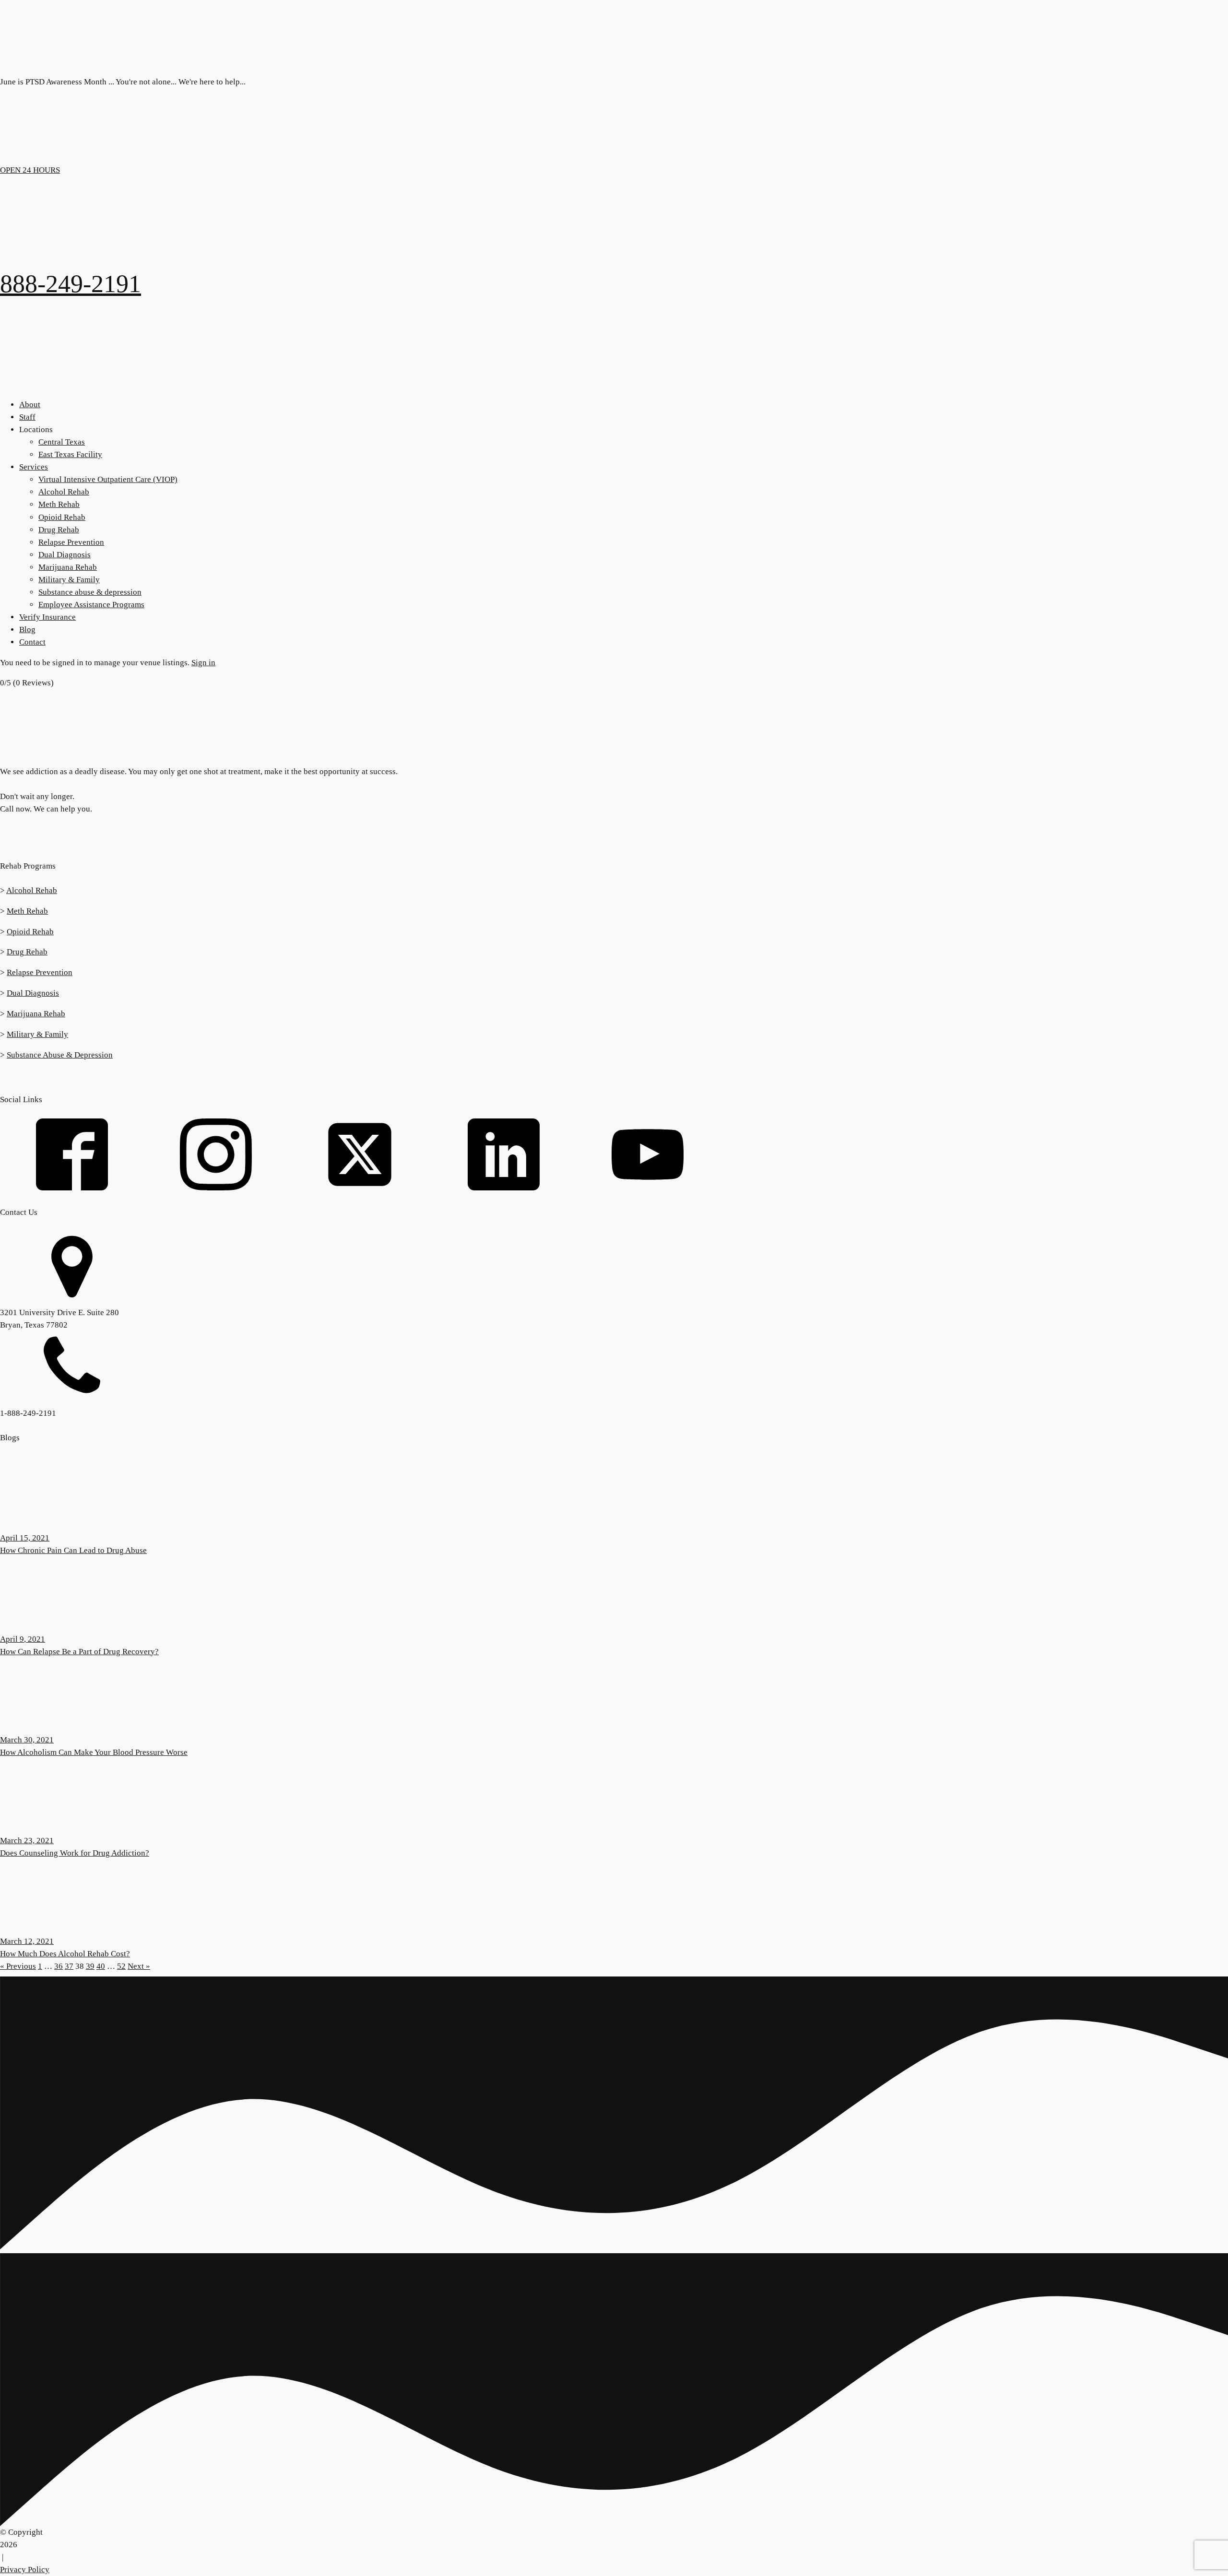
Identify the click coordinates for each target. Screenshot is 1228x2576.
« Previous (18, 1966)
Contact (32, 642)
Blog (27, 629)
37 (69, 1966)
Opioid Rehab (62, 517)
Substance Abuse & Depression (60, 1055)
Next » (139, 1966)
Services (34, 467)
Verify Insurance (47, 617)
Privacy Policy (25, 2570)
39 (90, 1966)
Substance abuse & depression (90, 592)
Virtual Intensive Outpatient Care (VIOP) (108, 479)
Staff (27, 417)
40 (101, 1966)
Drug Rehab (59, 530)
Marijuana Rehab (68, 567)
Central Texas (62, 442)
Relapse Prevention (71, 542)
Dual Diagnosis (65, 555)
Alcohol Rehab (64, 492)
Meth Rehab (59, 504)
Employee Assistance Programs (91, 605)
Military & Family (69, 580)
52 (121, 1966)
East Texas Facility (70, 454)
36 (59, 1966)
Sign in (203, 663)
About (30, 405)
